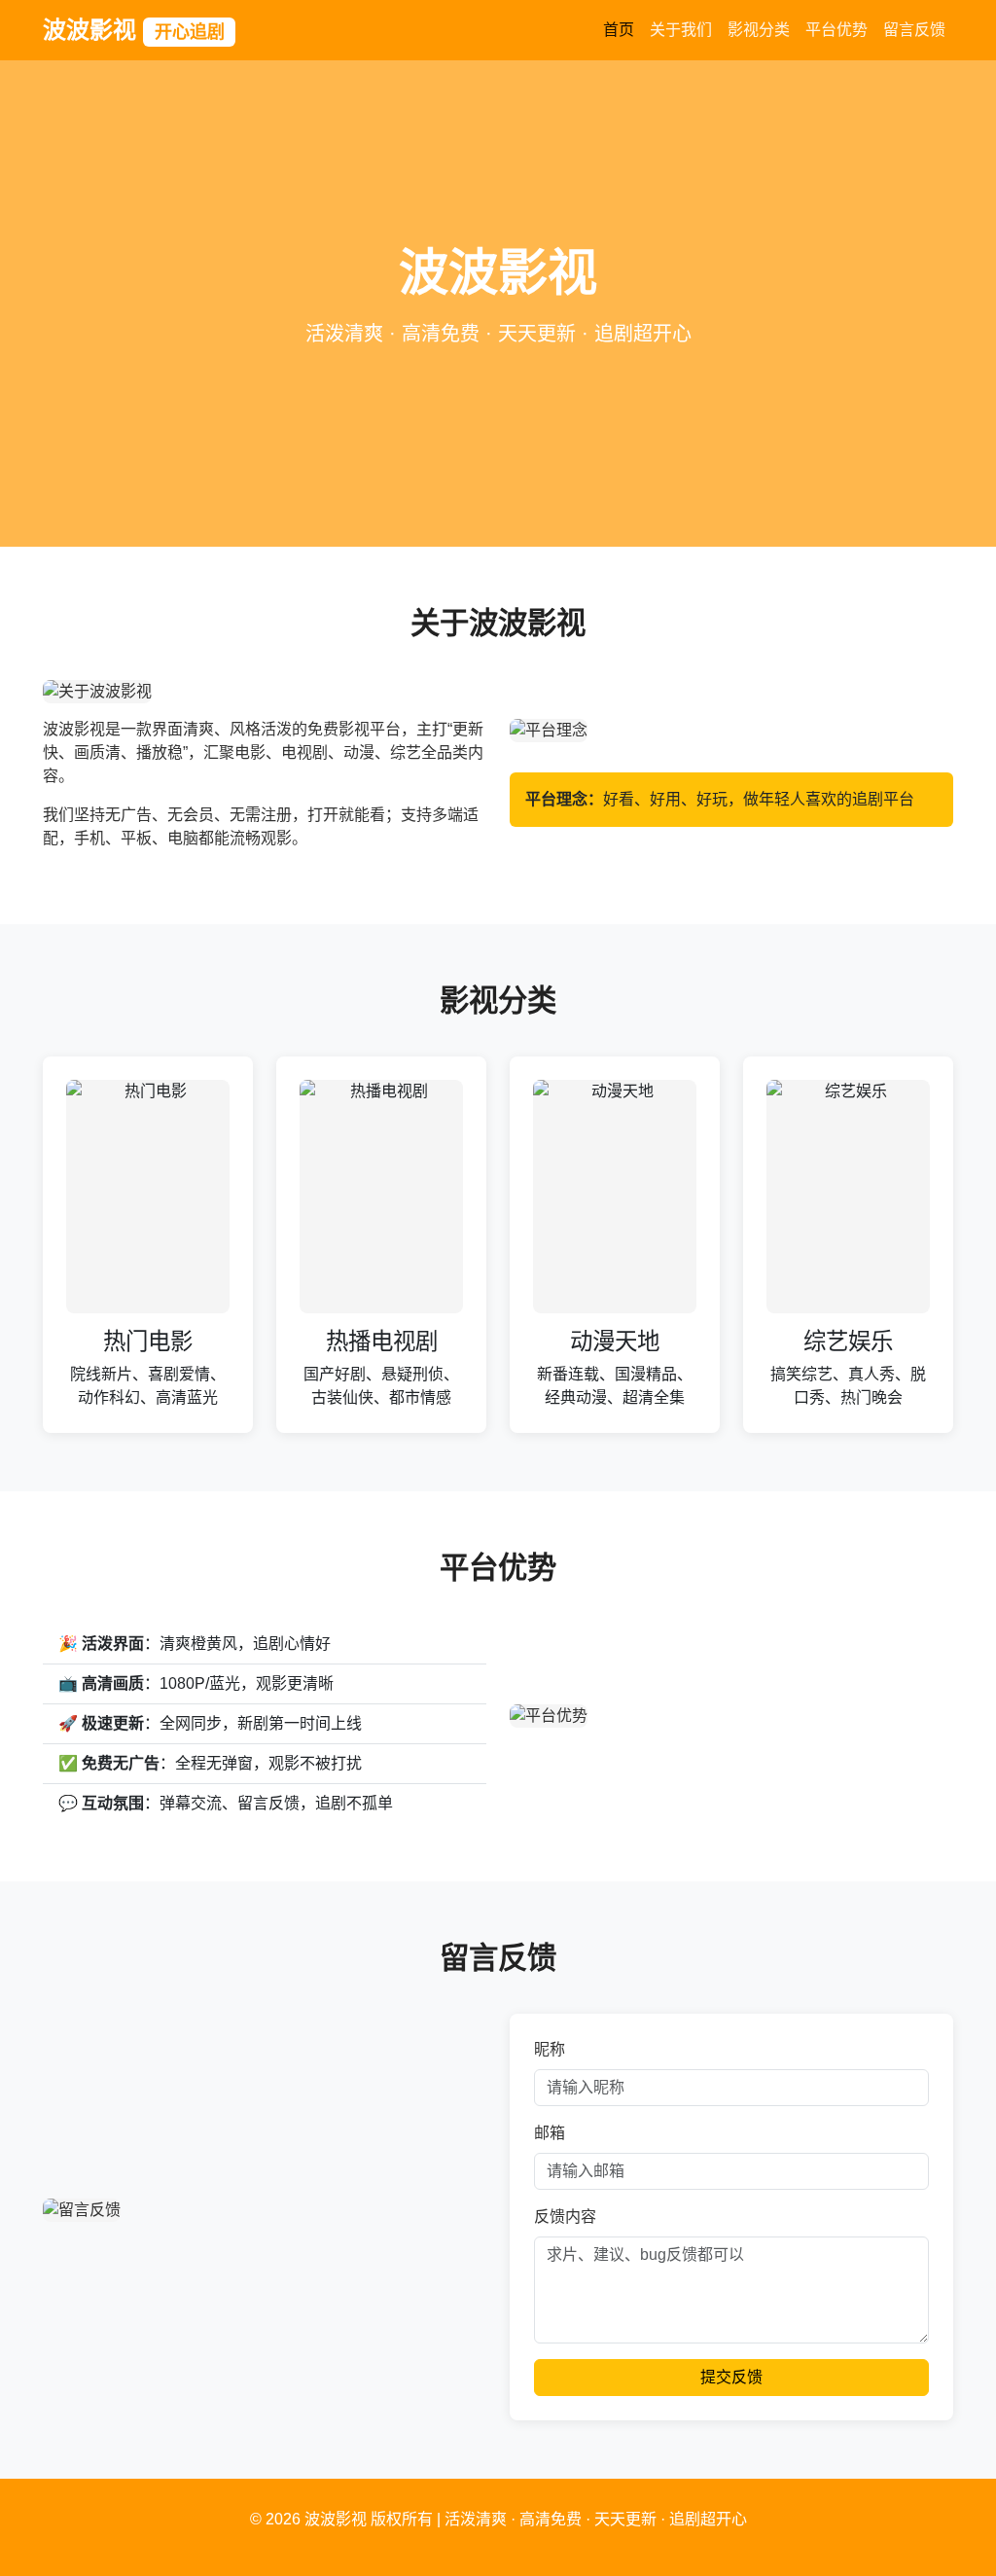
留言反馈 (914, 30)
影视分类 (759, 30)
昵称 (550, 2049)
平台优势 (836, 30)
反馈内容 (565, 2217)
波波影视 (134, 30)
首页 (619, 30)
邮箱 (550, 2133)
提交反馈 (731, 2377)
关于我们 (681, 30)
